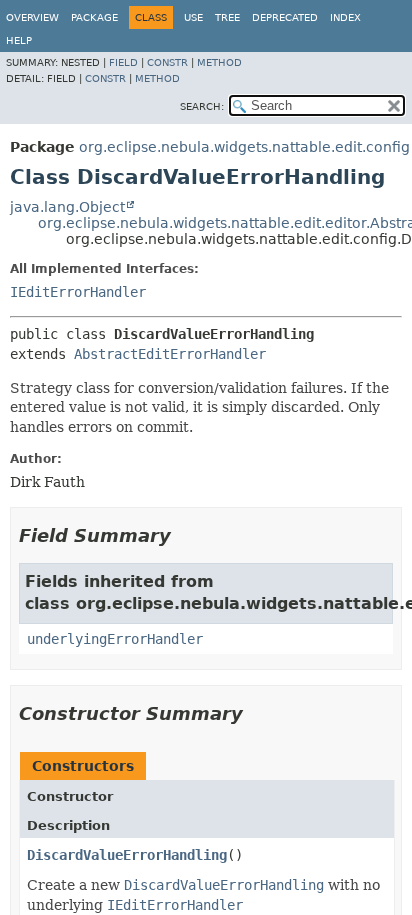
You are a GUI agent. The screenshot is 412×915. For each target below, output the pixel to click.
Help (19, 40)
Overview (32, 17)
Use (193, 17)
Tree (227, 17)
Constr (167, 62)
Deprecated (285, 17)
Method (219, 62)
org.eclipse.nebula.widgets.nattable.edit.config (244, 147)
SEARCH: (202, 106)
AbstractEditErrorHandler (170, 354)
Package (94, 17)
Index (345, 17)
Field (123, 62)
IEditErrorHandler (78, 292)
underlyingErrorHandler (115, 639)
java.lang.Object (67, 207)
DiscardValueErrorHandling (127, 855)
